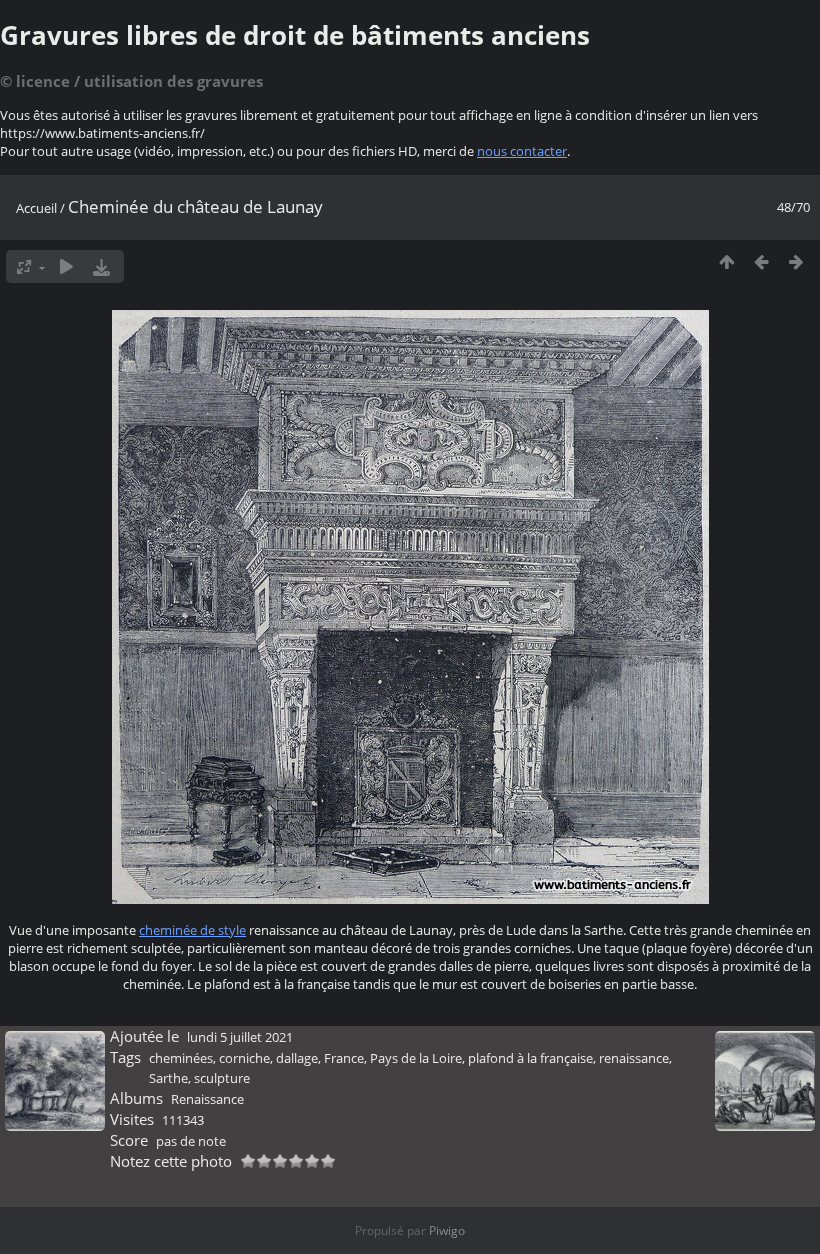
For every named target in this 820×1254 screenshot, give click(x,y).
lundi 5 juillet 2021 (240, 1037)
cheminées (181, 1058)
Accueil (36, 208)
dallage (297, 1058)
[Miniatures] (726, 261)
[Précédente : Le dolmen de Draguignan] (761, 261)
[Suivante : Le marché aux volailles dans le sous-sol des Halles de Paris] (796, 261)
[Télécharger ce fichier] (101, 266)
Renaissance (207, 1099)
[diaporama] (66, 266)
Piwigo (447, 1230)
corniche (244, 1058)
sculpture (222, 1078)
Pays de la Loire (416, 1058)
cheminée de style (192, 930)
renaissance (634, 1058)
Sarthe (168, 1078)
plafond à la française (530, 1058)
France (344, 1058)
